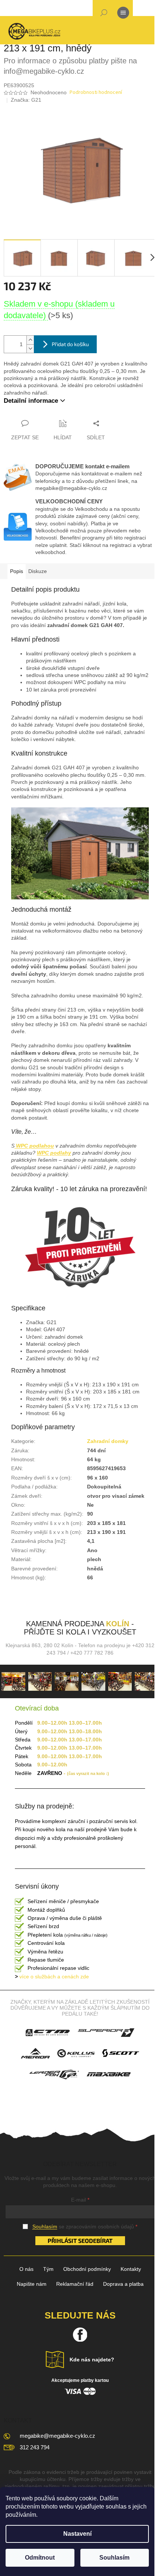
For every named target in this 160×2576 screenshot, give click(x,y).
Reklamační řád (75, 2284)
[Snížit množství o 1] (30, 349)
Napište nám (32, 2284)
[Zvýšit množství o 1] (30, 340)
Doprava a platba (123, 2284)
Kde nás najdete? (92, 2360)
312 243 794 (35, 2447)
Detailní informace (31, 401)
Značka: (26, 100)
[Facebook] (80, 2335)
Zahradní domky (108, 1441)
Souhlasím (114, 2558)
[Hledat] (104, 14)
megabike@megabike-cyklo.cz (57, 2436)
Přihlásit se (66, 2240)
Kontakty (131, 2269)
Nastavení (77, 2534)
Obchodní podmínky (87, 2269)
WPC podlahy (54, 1153)
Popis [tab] (17, 571)
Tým (48, 2269)
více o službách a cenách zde (52, 1977)
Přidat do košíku (70, 344)
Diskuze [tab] (38, 571)
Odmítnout (40, 2558)
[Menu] (123, 14)
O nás (26, 2269)
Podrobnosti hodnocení (96, 93)
